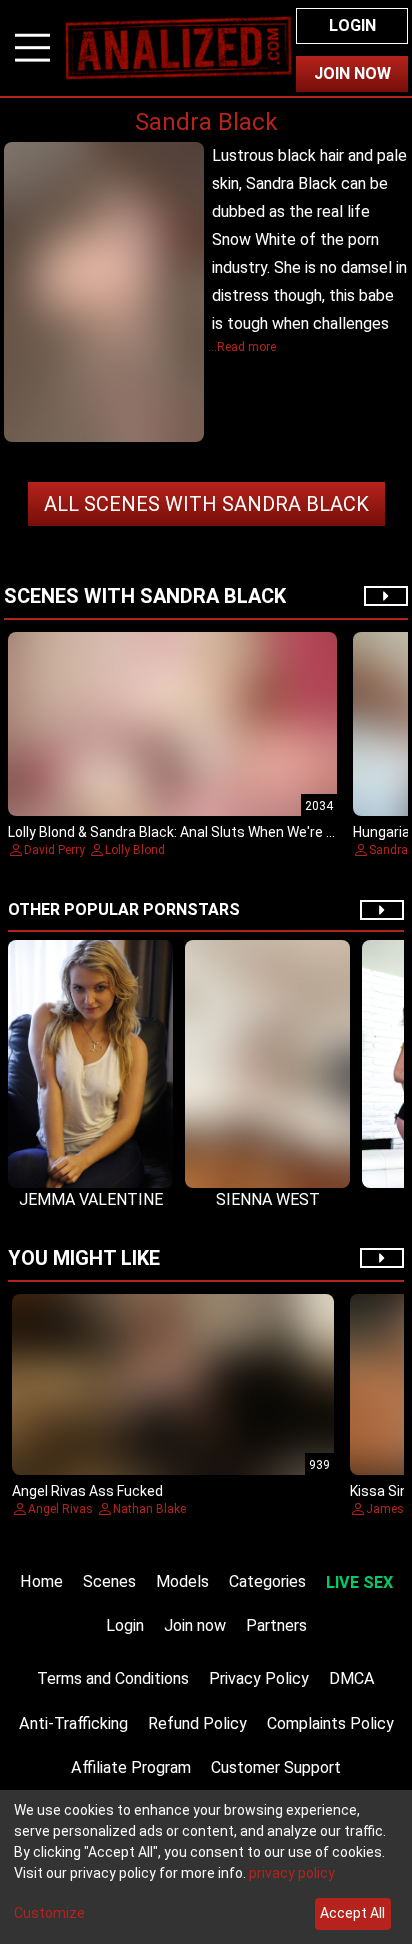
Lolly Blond (135, 850)
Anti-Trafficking (73, 1723)
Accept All (352, 1913)
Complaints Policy (330, 1723)
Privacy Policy (259, 1678)
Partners (276, 1625)
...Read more (242, 347)
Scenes (109, 1581)
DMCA (352, 1678)
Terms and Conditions (113, 1678)
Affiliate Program (131, 1767)
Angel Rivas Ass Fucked (87, 1491)
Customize (49, 1913)
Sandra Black (206, 504)
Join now (195, 1625)
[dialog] (206, 1867)
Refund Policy (197, 1723)
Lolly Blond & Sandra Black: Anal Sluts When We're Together (197, 832)
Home (41, 1581)
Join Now (352, 73)
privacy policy (292, 1873)
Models (182, 1581)
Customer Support (276, 1767)
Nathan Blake (149, 1509)
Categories (267, 1581)
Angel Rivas (60, 1509)
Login (352, 25)
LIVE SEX (359, 1582)
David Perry (54, 850)
